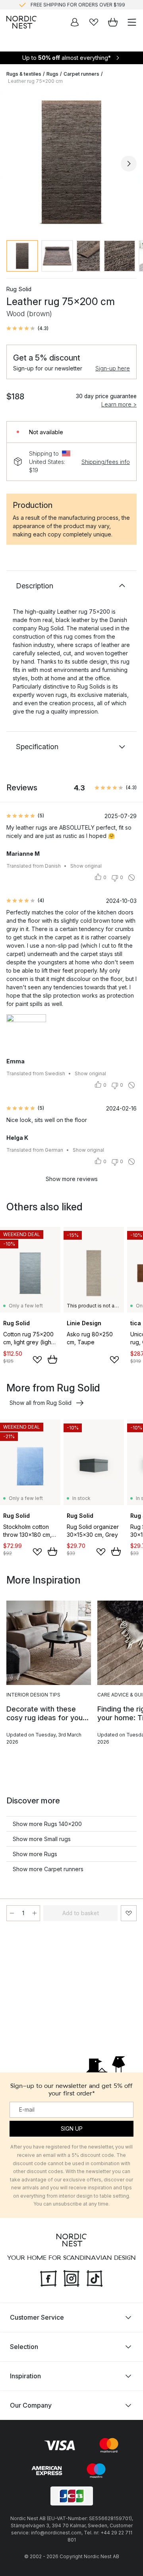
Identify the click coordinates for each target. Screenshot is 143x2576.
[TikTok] (95, 2278)
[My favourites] (94, 22)
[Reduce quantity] (12, 1913)
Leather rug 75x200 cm (35, 81)
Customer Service (37, 2317)
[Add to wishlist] (37, 1360)
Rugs (52, 74)
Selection (24, 2347)
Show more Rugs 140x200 (47, 1824)
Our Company (31, 2405)
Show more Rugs (35, 1854)
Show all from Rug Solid (41, 1403)
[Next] (129, 164)
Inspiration (25, 2376)
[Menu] (132, 22)
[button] (27, 328)
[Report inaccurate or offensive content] (131, 878)
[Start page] (21, 22)
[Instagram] (71, 2278)
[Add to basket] (52, 1359)
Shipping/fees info (106, 462)
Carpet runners (81, 74)
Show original (86, 866)
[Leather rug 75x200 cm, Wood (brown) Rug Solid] (71, 162)
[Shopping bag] (113, 22)
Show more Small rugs (42, 1839)
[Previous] (14, 164)
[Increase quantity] (35, 1913)
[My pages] (75, 22)
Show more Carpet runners (48, 1869)
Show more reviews (72, 1179)
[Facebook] (48, 2278)
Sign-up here (113, 368)
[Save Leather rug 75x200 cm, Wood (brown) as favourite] (129, 1913)
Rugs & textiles (24, 74)
